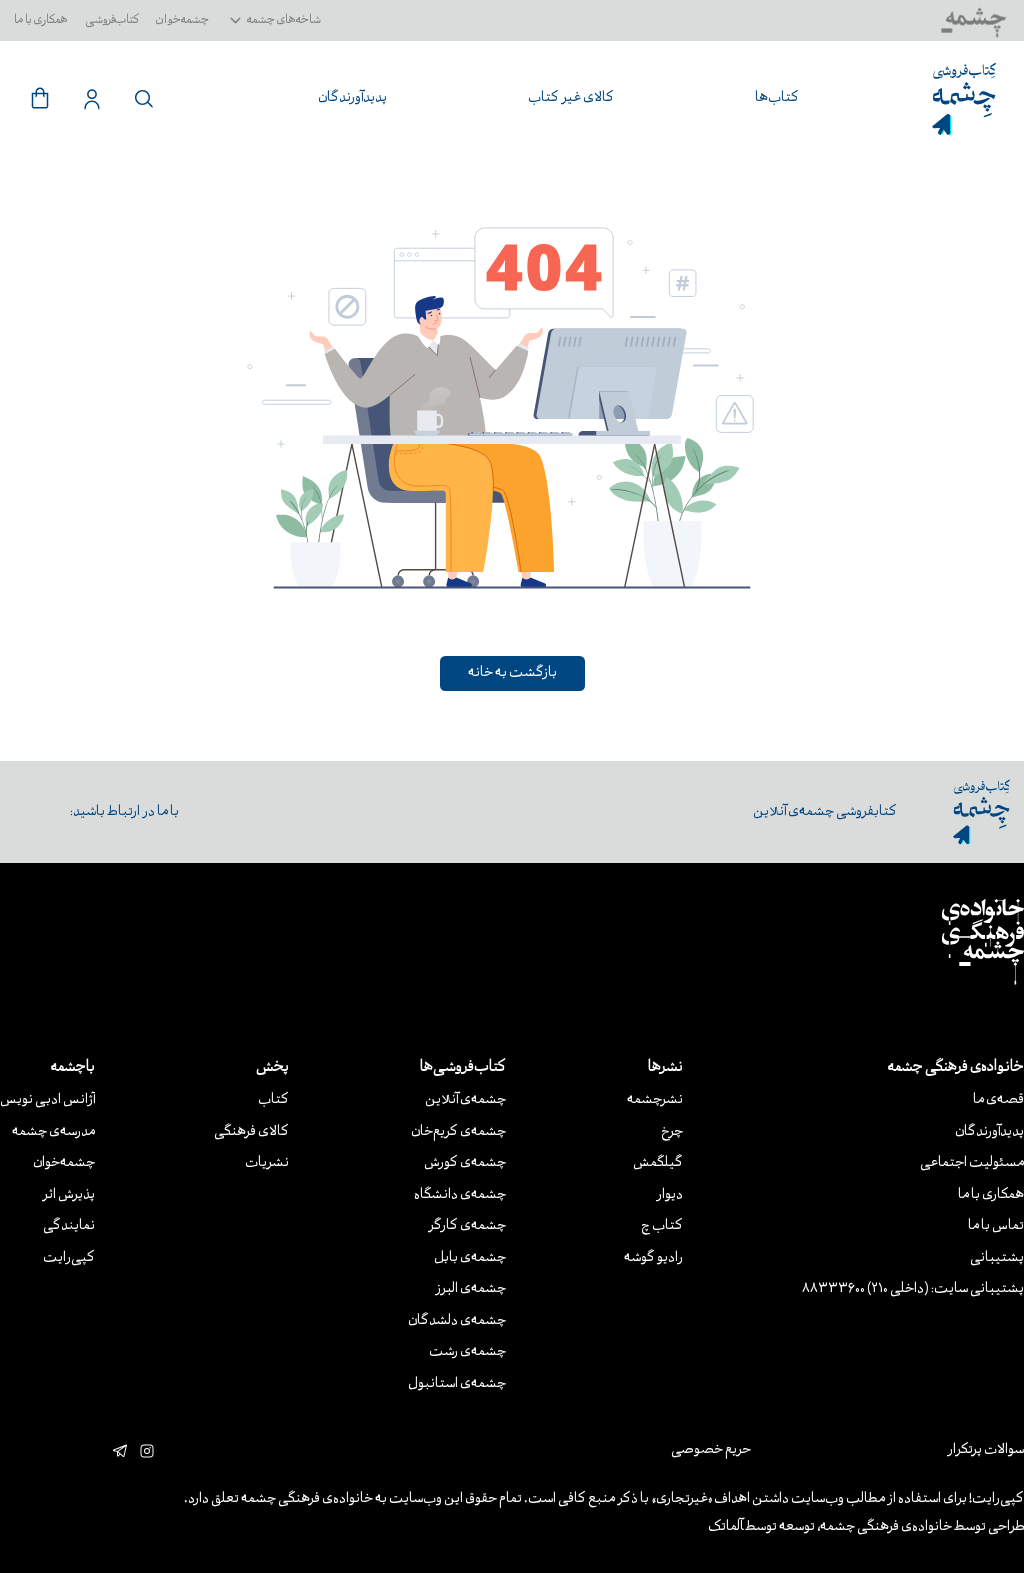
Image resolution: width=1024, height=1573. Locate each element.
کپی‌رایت (69, 1258)
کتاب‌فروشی (112, 20)
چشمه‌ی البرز (470, 1289)
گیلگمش (658, 1163)
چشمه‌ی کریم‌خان (458, 1132)
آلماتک (725, 1527)
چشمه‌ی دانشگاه (460, 1195)
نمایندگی (69, 1226)
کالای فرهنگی (251, 1132)
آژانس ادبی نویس (47, 1100)
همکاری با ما (41, 20)
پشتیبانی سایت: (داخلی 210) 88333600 (913, 1289)
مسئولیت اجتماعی (972, 1163)
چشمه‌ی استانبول (457, 1384)
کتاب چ (662, 1226)
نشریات (267, 1163)
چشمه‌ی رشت (467, 1352)
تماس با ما (996, 1226)
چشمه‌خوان (182, 20)
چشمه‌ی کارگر (467, 1226)
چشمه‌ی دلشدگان (457, 1321)
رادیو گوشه (653, 1258)
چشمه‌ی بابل (470, 1258)
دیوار (669, 1195)
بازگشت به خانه (512, 673)
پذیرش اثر (68, 1195)
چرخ (672, 1132)
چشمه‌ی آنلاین (465, 1100)
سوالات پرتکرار (985, 1450)
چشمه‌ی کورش (465, 1163)
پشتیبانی (997, 1258)
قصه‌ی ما (998, 1100)
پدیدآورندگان (989, 1132)
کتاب (273, 1100)
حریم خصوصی (711, 1450)
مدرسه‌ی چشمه (53, 1132)
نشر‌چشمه (655, 1100)
